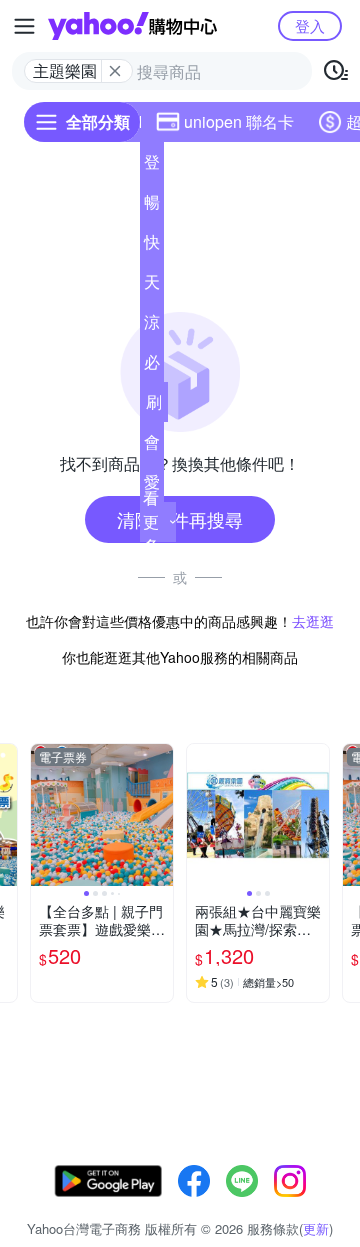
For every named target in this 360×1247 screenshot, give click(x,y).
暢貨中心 (152, 206)
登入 (310, 25)
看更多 (151, 521)
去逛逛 (313, 621)
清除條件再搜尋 (180, 519)
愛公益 (152, 486)
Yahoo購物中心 (132, 26)
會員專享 (152, 446)
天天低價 (152, 286)
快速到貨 (152, 246)
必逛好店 (152, 366)
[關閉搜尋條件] (115, 71)
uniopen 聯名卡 (239, 121)
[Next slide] (160, 815)
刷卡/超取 (154, 406)
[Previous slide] (44, 815)
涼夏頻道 (152, 326)
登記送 (152, 166)
